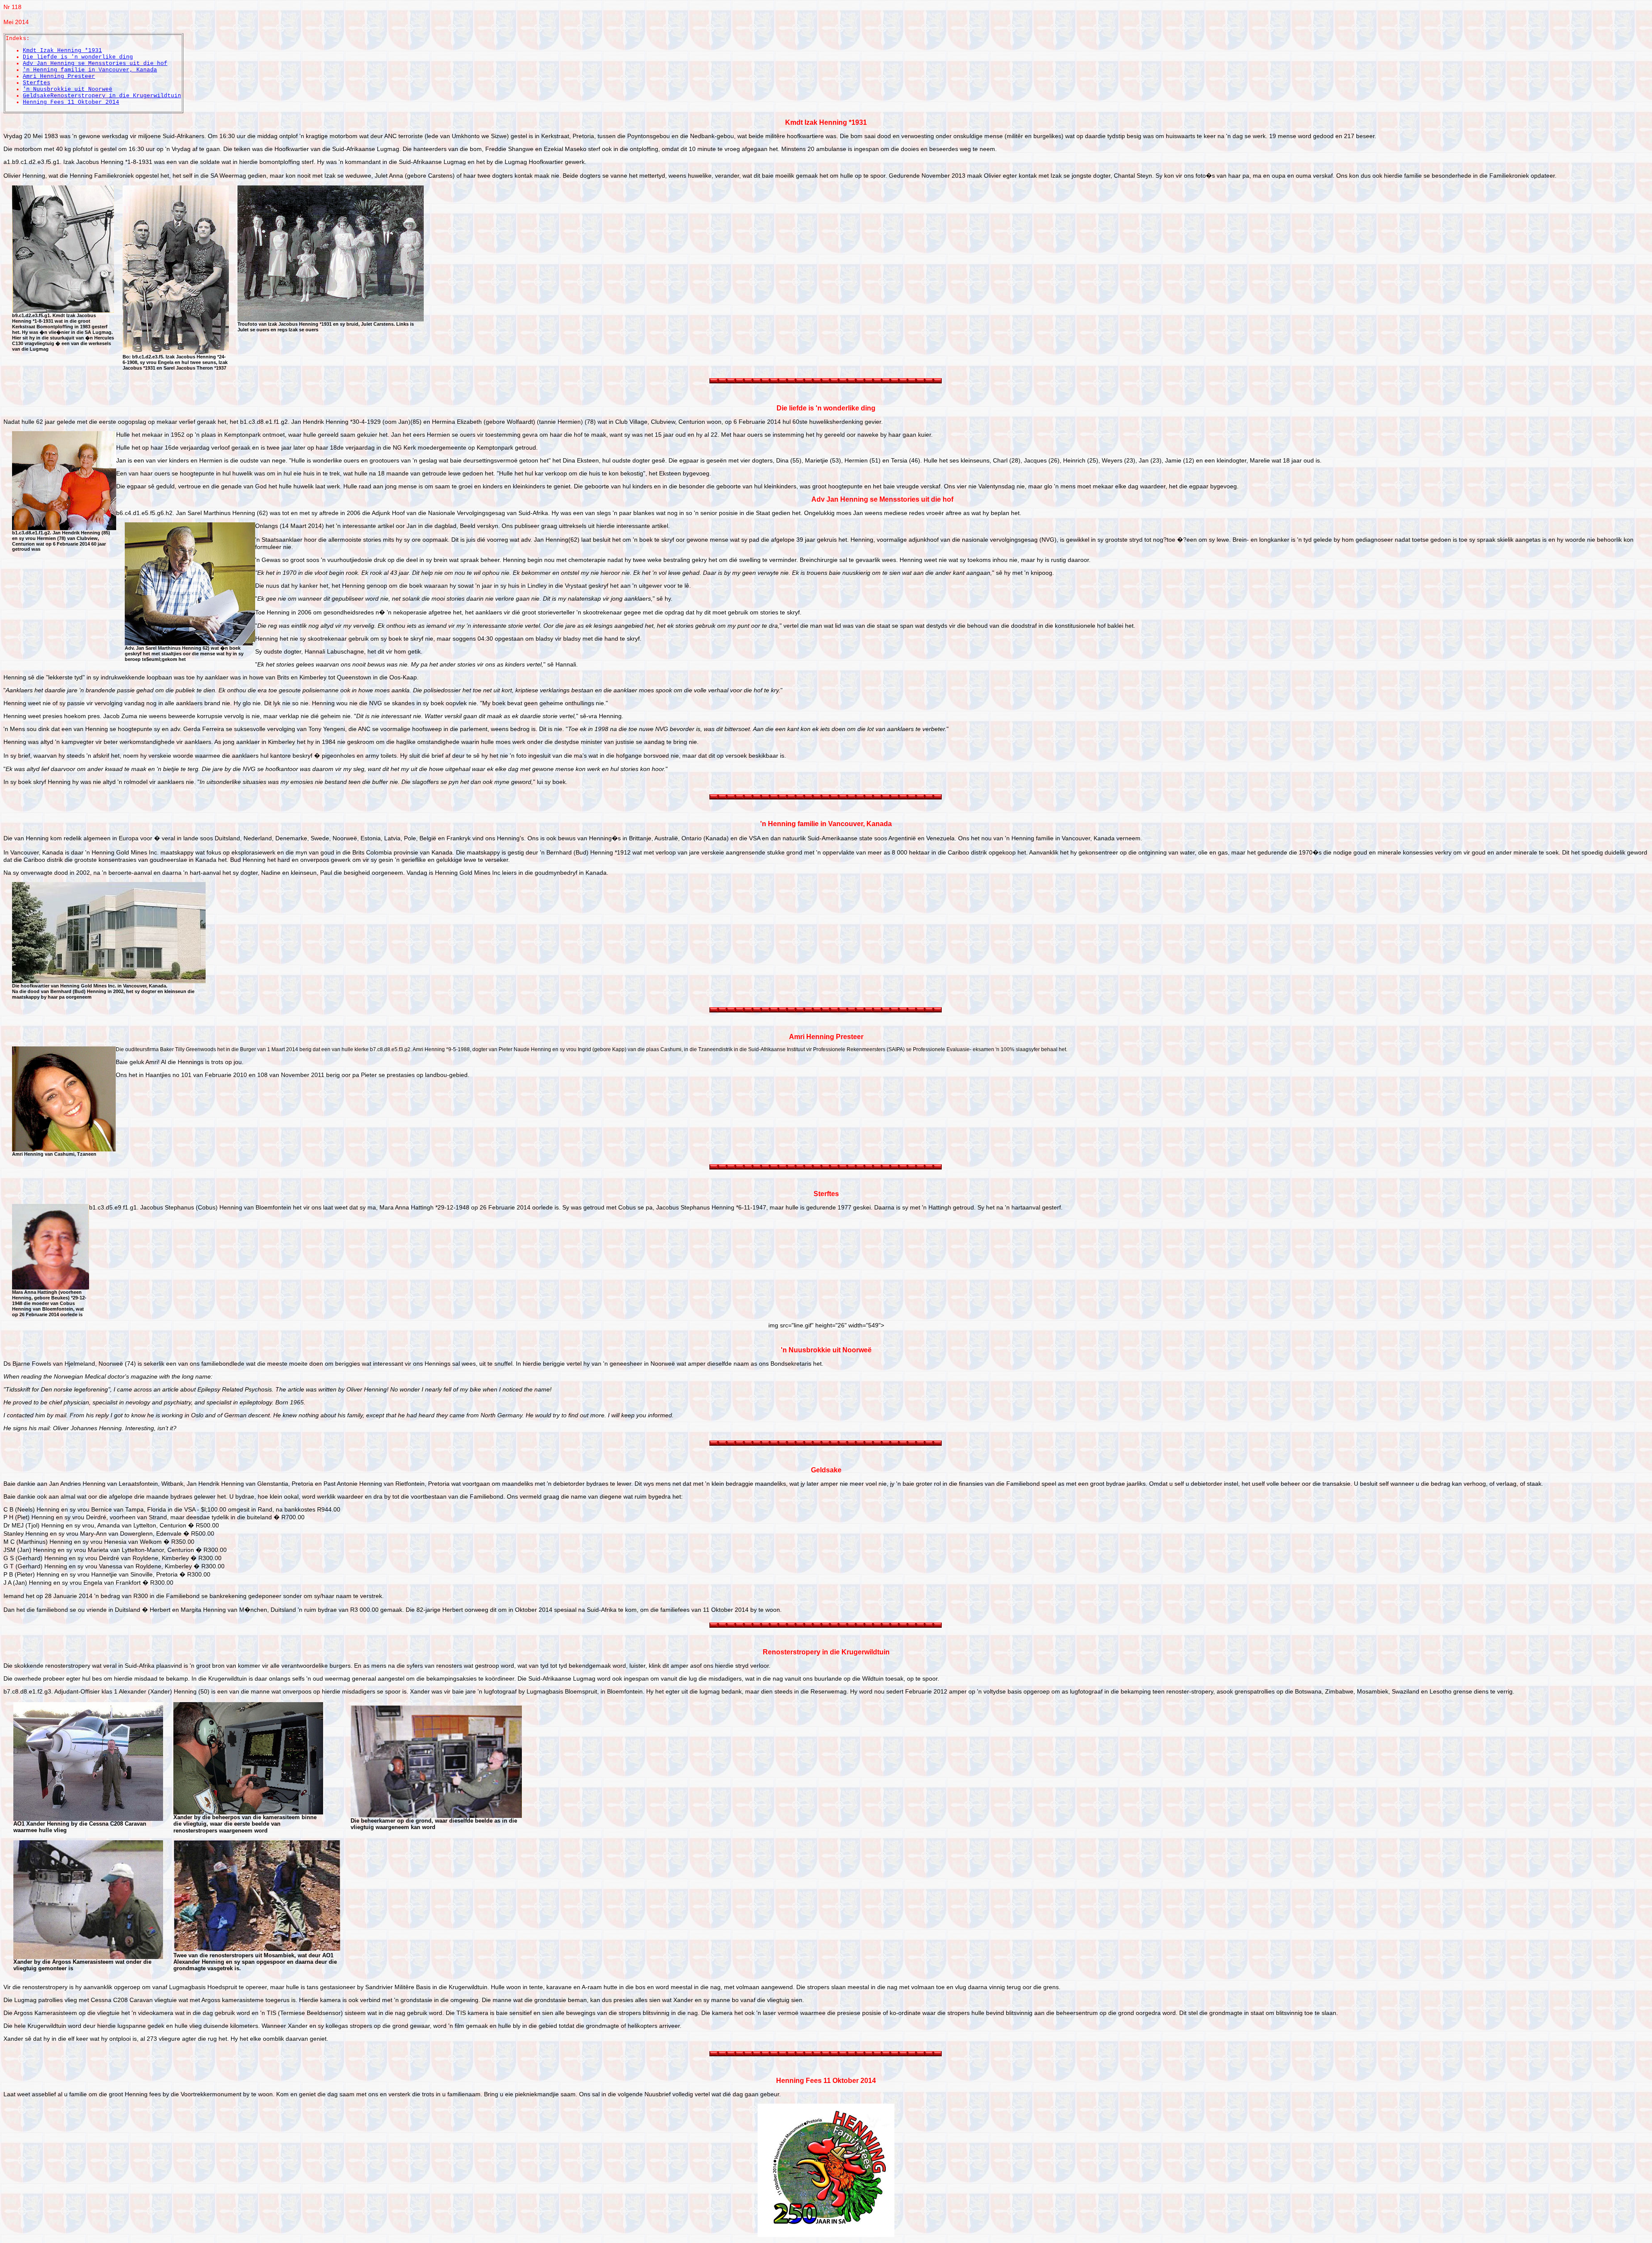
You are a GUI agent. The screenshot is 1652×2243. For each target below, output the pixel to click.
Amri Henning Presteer (59, 76)
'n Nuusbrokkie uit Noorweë (68, 89)
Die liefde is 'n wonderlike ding (78, 57)
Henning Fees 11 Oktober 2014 (71, 102)
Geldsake (37, 96)
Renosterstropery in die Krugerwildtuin (116, 96)
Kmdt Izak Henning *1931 (62, 51)
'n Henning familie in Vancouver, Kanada (90, 70)
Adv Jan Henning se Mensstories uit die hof (95, 63)
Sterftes (37, 83)
